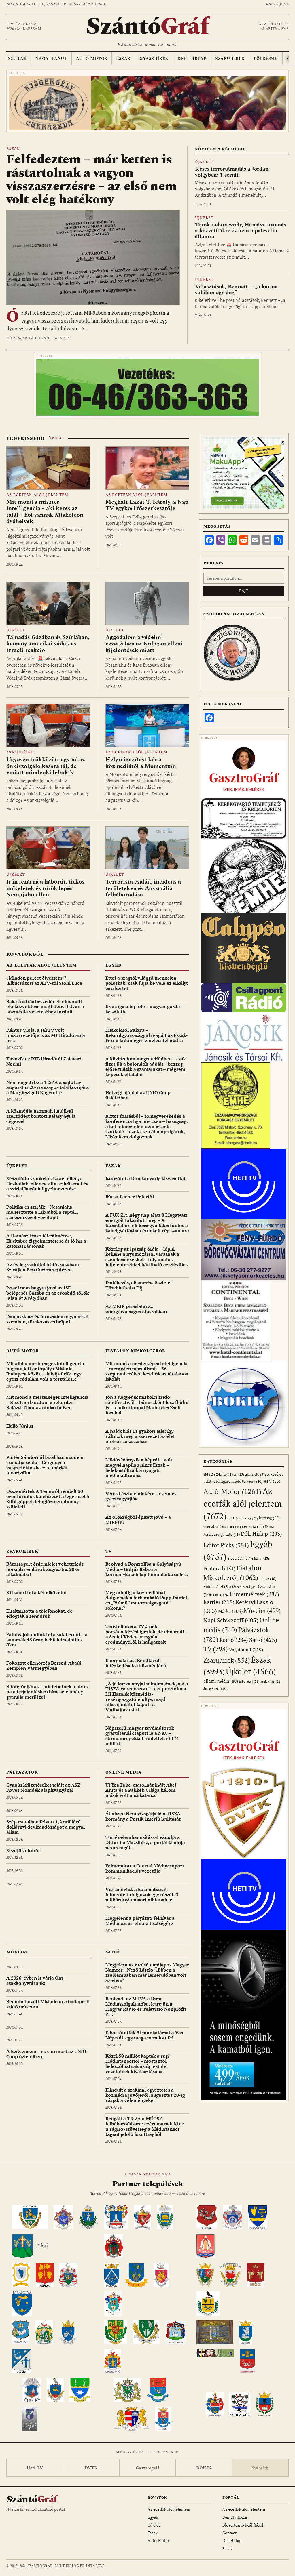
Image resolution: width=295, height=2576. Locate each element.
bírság (250, 1518)
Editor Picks (226, 1545)
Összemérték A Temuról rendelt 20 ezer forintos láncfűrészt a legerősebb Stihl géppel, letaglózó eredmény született (48, 1499)
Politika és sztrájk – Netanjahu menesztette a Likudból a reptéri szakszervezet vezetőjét (42, 1212)
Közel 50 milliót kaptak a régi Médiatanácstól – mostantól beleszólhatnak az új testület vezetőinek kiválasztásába (137, 2064)
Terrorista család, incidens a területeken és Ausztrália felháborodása (143, 888)
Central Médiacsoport (222, 1527)
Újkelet (204, 162)
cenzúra (253, 1526)
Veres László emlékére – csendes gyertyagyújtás (141, 1496)
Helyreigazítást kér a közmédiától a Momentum (141, 763)
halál (222, 1595)
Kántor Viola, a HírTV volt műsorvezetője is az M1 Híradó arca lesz (46, 1035)
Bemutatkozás (235, 2517)
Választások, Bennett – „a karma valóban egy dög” (236, 290)
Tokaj (42, 2245)
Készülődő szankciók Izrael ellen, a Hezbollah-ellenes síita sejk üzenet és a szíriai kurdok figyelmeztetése (47, 1184)
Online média (124, 1772)
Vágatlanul (51, 59)
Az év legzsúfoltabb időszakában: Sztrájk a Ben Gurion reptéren (43, 1267)
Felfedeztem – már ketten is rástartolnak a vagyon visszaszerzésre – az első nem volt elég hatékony (91, 180)
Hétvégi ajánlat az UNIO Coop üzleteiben (138, 1095)
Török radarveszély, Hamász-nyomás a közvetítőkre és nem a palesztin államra (241, 231)
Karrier (219, 1602)
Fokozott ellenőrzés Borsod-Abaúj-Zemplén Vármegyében (45, 1665)
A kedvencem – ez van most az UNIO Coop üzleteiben (46, 2054)
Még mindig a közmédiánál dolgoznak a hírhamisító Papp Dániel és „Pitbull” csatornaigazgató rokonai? (146, 1600)
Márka (230, 1611)
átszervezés (215, 1689)
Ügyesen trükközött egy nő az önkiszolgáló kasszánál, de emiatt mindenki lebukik (46, 766)
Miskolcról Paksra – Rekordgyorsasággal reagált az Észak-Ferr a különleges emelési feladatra (147, 1035)
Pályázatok (22, 1772)
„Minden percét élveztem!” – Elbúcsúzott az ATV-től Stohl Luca (44, 980)
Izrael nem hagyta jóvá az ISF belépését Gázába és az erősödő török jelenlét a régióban (48, 1293)
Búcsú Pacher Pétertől (130, 1197)
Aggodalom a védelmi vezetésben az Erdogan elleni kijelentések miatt (144, 644)
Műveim (17, 1952)
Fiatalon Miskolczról (135, 1351)
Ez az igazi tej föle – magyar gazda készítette (143, 1009)
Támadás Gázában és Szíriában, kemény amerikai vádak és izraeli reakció (48, 644)
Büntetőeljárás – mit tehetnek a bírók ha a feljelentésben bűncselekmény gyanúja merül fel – (47, 1692)
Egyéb (113, 965)
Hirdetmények (255, 1594)
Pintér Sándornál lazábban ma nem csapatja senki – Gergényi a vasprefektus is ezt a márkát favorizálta (45, 1465)
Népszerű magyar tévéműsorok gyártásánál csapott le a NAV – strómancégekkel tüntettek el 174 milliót (142, 1736)
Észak (123, 59)
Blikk (235, 1518)
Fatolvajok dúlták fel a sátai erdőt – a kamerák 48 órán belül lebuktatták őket (47, 1640)
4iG (209, 1474)
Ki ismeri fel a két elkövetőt (37, 1592)
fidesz (268, 1579)
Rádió (234, 1640)
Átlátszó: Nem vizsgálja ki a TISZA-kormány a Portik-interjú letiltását (144, 1816)
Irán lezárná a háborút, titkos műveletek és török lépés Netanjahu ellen (45, 888)
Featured (219, 1568)
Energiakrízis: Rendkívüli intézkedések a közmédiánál (137, 1663)
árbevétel (249, 1682)
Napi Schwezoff (231, 1620)
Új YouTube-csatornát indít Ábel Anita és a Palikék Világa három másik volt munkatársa (141, 1790)
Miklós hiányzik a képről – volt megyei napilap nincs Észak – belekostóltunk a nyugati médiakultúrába (139, 1468)
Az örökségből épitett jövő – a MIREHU (138, 1520)
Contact (229, 2533)
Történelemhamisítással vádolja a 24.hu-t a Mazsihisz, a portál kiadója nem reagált (145, 1842)
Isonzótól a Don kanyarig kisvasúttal (145, 1178)
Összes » (56, 438)
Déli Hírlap (192, 59)
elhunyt (260, 1558)
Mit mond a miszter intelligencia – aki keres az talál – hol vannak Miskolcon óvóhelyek (45, 512)
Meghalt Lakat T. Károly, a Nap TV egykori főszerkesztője (147, 505)
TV (109, 1551)
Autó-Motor (92, 59)
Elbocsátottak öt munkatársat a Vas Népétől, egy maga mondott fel (144, 2035)
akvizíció (256, 1474)
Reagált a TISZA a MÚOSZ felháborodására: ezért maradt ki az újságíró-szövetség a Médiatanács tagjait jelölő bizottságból (145, 2126)
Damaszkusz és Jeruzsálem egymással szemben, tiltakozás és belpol (47, 1319)
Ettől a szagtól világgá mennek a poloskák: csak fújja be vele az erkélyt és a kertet (147, 983)
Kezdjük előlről (23, 1850)
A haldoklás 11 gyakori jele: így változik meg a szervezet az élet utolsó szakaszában (140, 1436)
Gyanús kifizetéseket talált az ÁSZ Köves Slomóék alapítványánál (43, 1787)
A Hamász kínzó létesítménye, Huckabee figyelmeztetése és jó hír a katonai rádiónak (46, 1241)
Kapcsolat (277, 4)
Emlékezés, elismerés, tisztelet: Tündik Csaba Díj (139, 1285)
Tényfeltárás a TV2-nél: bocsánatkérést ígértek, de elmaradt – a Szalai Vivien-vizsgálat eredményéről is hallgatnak (147, 1634)
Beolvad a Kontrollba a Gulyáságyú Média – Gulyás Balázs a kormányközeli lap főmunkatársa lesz (147, 1569)
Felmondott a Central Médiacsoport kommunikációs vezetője (145, 1868)
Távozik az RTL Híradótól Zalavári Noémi (44, 1061)
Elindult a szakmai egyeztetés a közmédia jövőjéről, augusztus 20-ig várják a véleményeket (145, 2095)
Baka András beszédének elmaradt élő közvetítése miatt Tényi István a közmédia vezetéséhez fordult (45, 1007)
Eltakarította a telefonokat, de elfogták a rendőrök (39, 1613)
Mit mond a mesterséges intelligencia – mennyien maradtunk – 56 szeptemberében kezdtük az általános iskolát (147, 1371)
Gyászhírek (154, 59)
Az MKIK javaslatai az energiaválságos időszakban (136, 1309)
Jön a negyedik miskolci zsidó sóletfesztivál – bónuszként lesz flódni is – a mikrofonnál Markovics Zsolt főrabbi (147, 1405)
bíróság (269, 1518)
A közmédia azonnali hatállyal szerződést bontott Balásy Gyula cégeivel (41, 1116)
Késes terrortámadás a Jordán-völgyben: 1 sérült (233, 172)
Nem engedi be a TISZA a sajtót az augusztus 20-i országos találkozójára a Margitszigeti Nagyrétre (48, 1087)
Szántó (147, 27)
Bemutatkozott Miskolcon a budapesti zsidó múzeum (48, 2004)
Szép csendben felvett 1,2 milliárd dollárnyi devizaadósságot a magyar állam (46, 1827)
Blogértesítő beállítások (243, 2525)
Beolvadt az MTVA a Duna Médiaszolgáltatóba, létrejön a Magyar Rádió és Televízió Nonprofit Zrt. (146, 2006)
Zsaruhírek (230, 59)
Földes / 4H (217, 1586)
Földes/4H (266, 59)
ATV (272, 1481)
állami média (221, 1681)
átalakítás (271, 1682)
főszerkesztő (244, 1587)
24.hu (224, 1474)
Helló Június (20, 1426)
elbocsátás (239, 1558)
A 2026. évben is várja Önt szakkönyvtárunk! (35, 1980)
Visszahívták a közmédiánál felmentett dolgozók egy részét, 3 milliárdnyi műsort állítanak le (142, 1894)
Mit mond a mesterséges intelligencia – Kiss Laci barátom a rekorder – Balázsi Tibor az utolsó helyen (47, 1402)
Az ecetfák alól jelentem (37, 495)
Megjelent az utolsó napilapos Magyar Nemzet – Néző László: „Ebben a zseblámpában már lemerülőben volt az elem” (147, 1972)
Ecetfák (17, 59)
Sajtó (113, 1952)
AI (239, 1474)
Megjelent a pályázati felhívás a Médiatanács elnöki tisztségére (140, 1921)
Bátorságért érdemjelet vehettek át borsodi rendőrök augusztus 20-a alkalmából (45, 1569)
